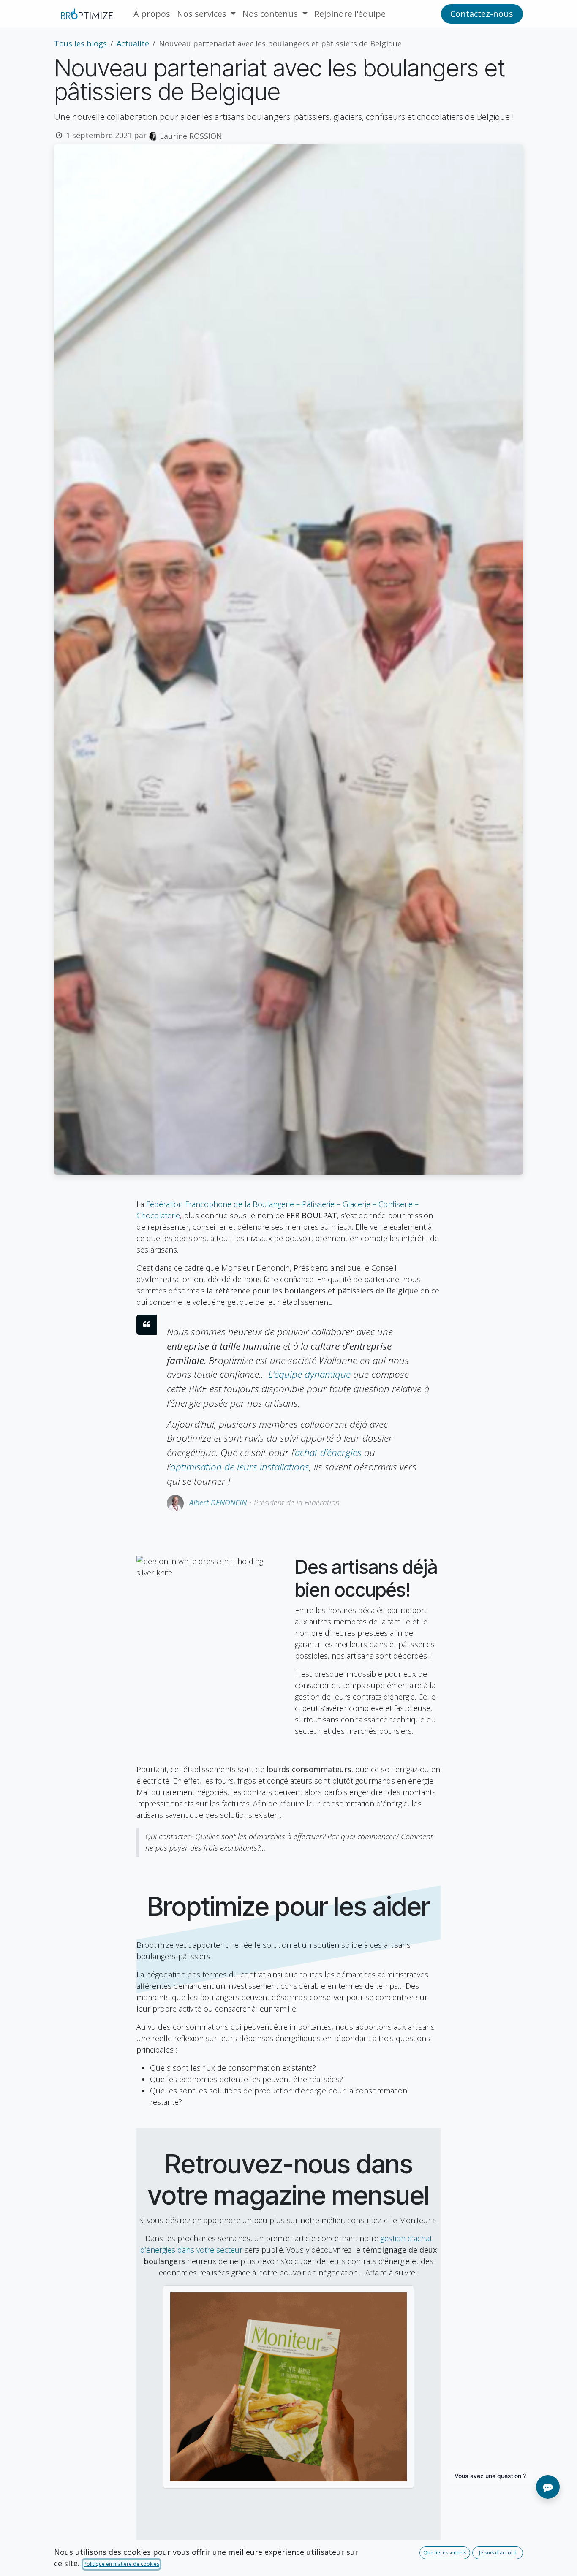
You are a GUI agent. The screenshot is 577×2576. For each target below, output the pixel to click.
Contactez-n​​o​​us (482, 14)
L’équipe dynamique (309, 1374)
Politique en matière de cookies (121, 2564)
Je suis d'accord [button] (498, 2553)
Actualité (133, 43)
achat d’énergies (328, 1452)
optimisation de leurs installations (240, 1467)
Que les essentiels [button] (445, 2553)
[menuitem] (152, 14)
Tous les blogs (80, 43)
